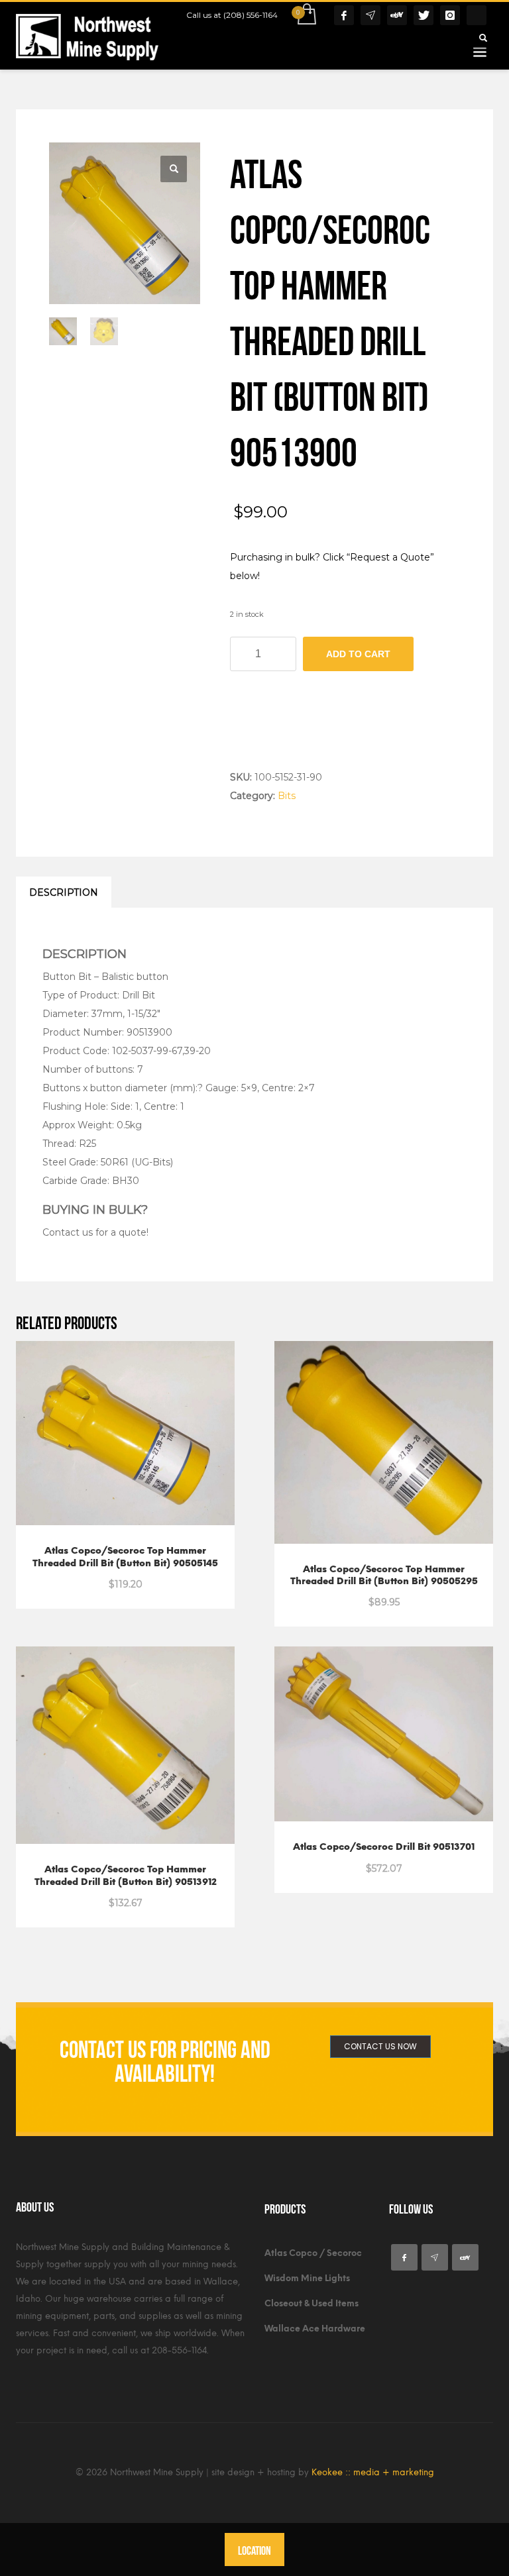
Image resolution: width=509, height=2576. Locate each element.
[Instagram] (450, 15)
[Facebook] (344, 15)
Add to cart (358, 654)
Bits (287, 796)
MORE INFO (158, 1577)
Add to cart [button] (94, 1895)
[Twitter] (424, 15)
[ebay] (465, 2257)
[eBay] (397, 15)
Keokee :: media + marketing (373, 2472)
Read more (94, 1577)
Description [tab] (64, 892)
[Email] (370, 15)
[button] (174, 169)
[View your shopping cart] (306, 15)
